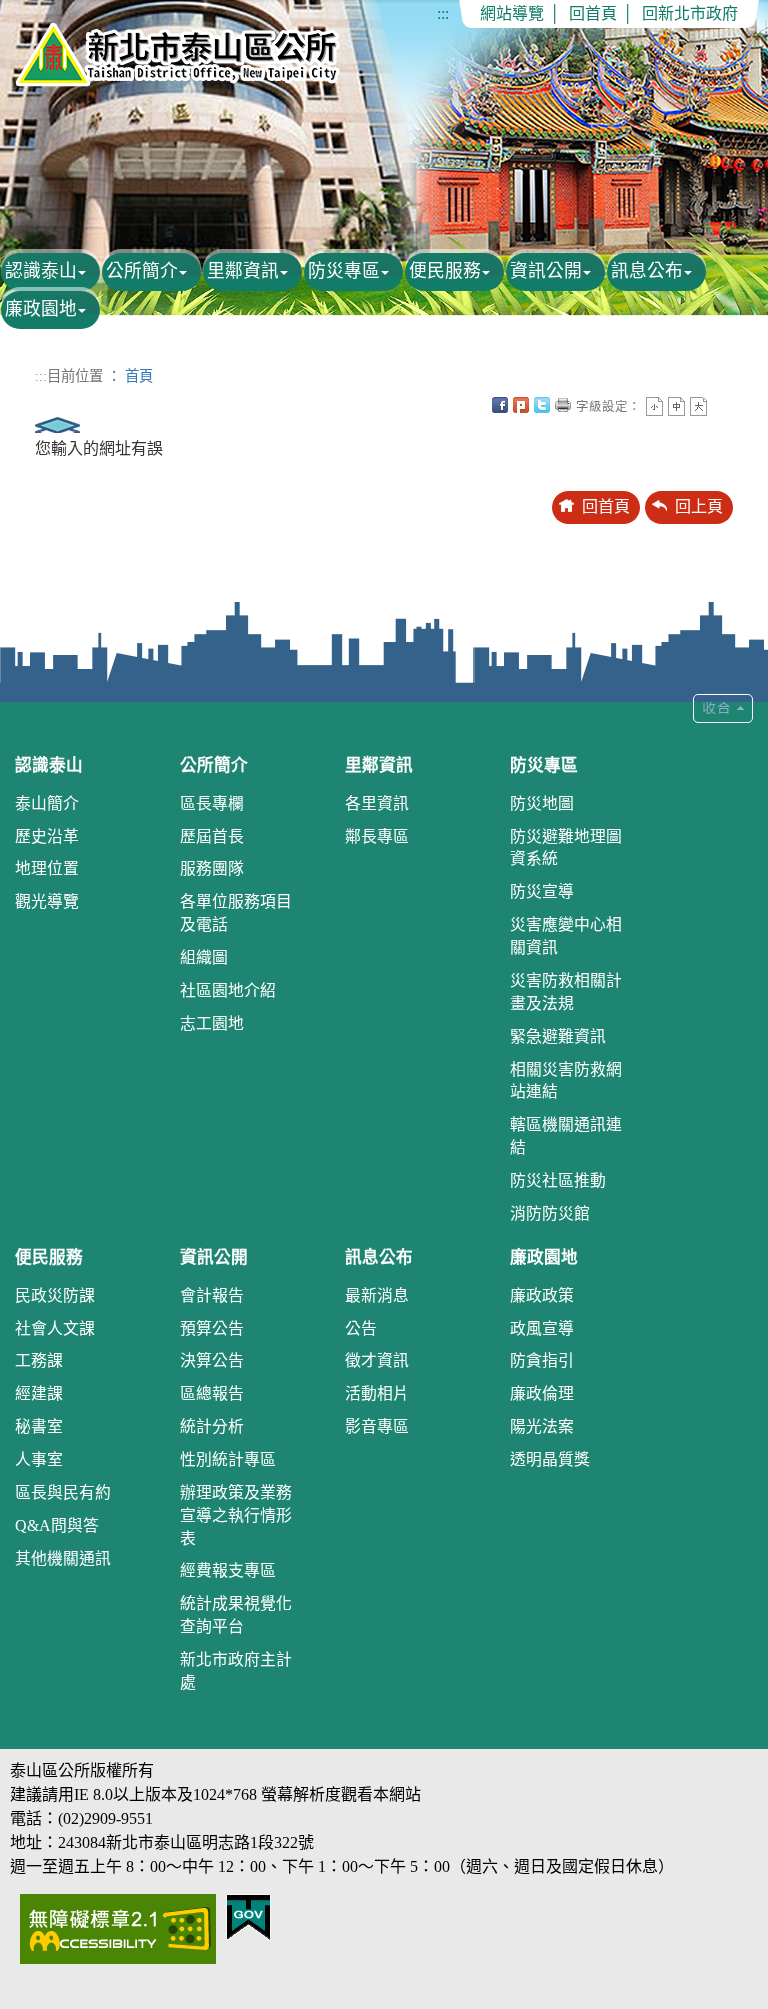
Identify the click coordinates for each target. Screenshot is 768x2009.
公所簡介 (142, 271)
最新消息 (377, 1295)
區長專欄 (212, 803)
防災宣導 (542, 891)
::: (443, 13)
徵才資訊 (377, 1360)
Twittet (542, 405)
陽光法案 (542, 1426)
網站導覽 (512, 13)
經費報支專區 (228, 1570)
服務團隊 (212, 868)
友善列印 (563, 405)
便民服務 (445, 271)
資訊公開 (546, 271)
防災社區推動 (558, 1180)
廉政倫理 (542, 1393)
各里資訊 (377, 803)
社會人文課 (55, 1328)
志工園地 (212, 1023)
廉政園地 (41, 309)
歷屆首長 (212, 836)
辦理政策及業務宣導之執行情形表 (236, 1515)
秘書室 (39, 1426)
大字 (698, 406)
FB (500, 405)
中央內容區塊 (720, 405)
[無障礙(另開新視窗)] (118, 1926)
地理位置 (47, 868)
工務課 (39, 1360)
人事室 (39, 1459)
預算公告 (212, 1328)
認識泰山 (41, 271)
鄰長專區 (377, 836)
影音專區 (377, 1426)
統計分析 (212, 1426)
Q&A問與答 (57, 1525)
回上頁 (699, 506)
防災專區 (344, 271)
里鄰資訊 (243, 271)
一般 (676, 406)
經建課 (39, 1393)
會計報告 (212, 1295)
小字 (654, 406)
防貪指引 (542, 1360)
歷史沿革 (47, 836)
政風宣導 (542, 1328)
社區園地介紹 (228, 990)
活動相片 (377, 1393)
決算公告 (212, 1360)
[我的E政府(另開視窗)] (248, 1915)
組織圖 (204, 957)
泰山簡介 (47, 803)
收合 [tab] (723, 708)
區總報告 (212, 1393)
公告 (361, 1328)
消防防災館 (550, 1213)
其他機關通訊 (63, 1558)
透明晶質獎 (550, 1459)
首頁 (139, 376)
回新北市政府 (690, 13)
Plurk (521, 405)
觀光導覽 (47, 901)
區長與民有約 (63, 1492)
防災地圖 (542, 803)
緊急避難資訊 (558, 1036)
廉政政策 (542, 1295)
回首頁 (593, 13)
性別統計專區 (228, 1459)
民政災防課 (55, 1295)
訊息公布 (647, 271)
